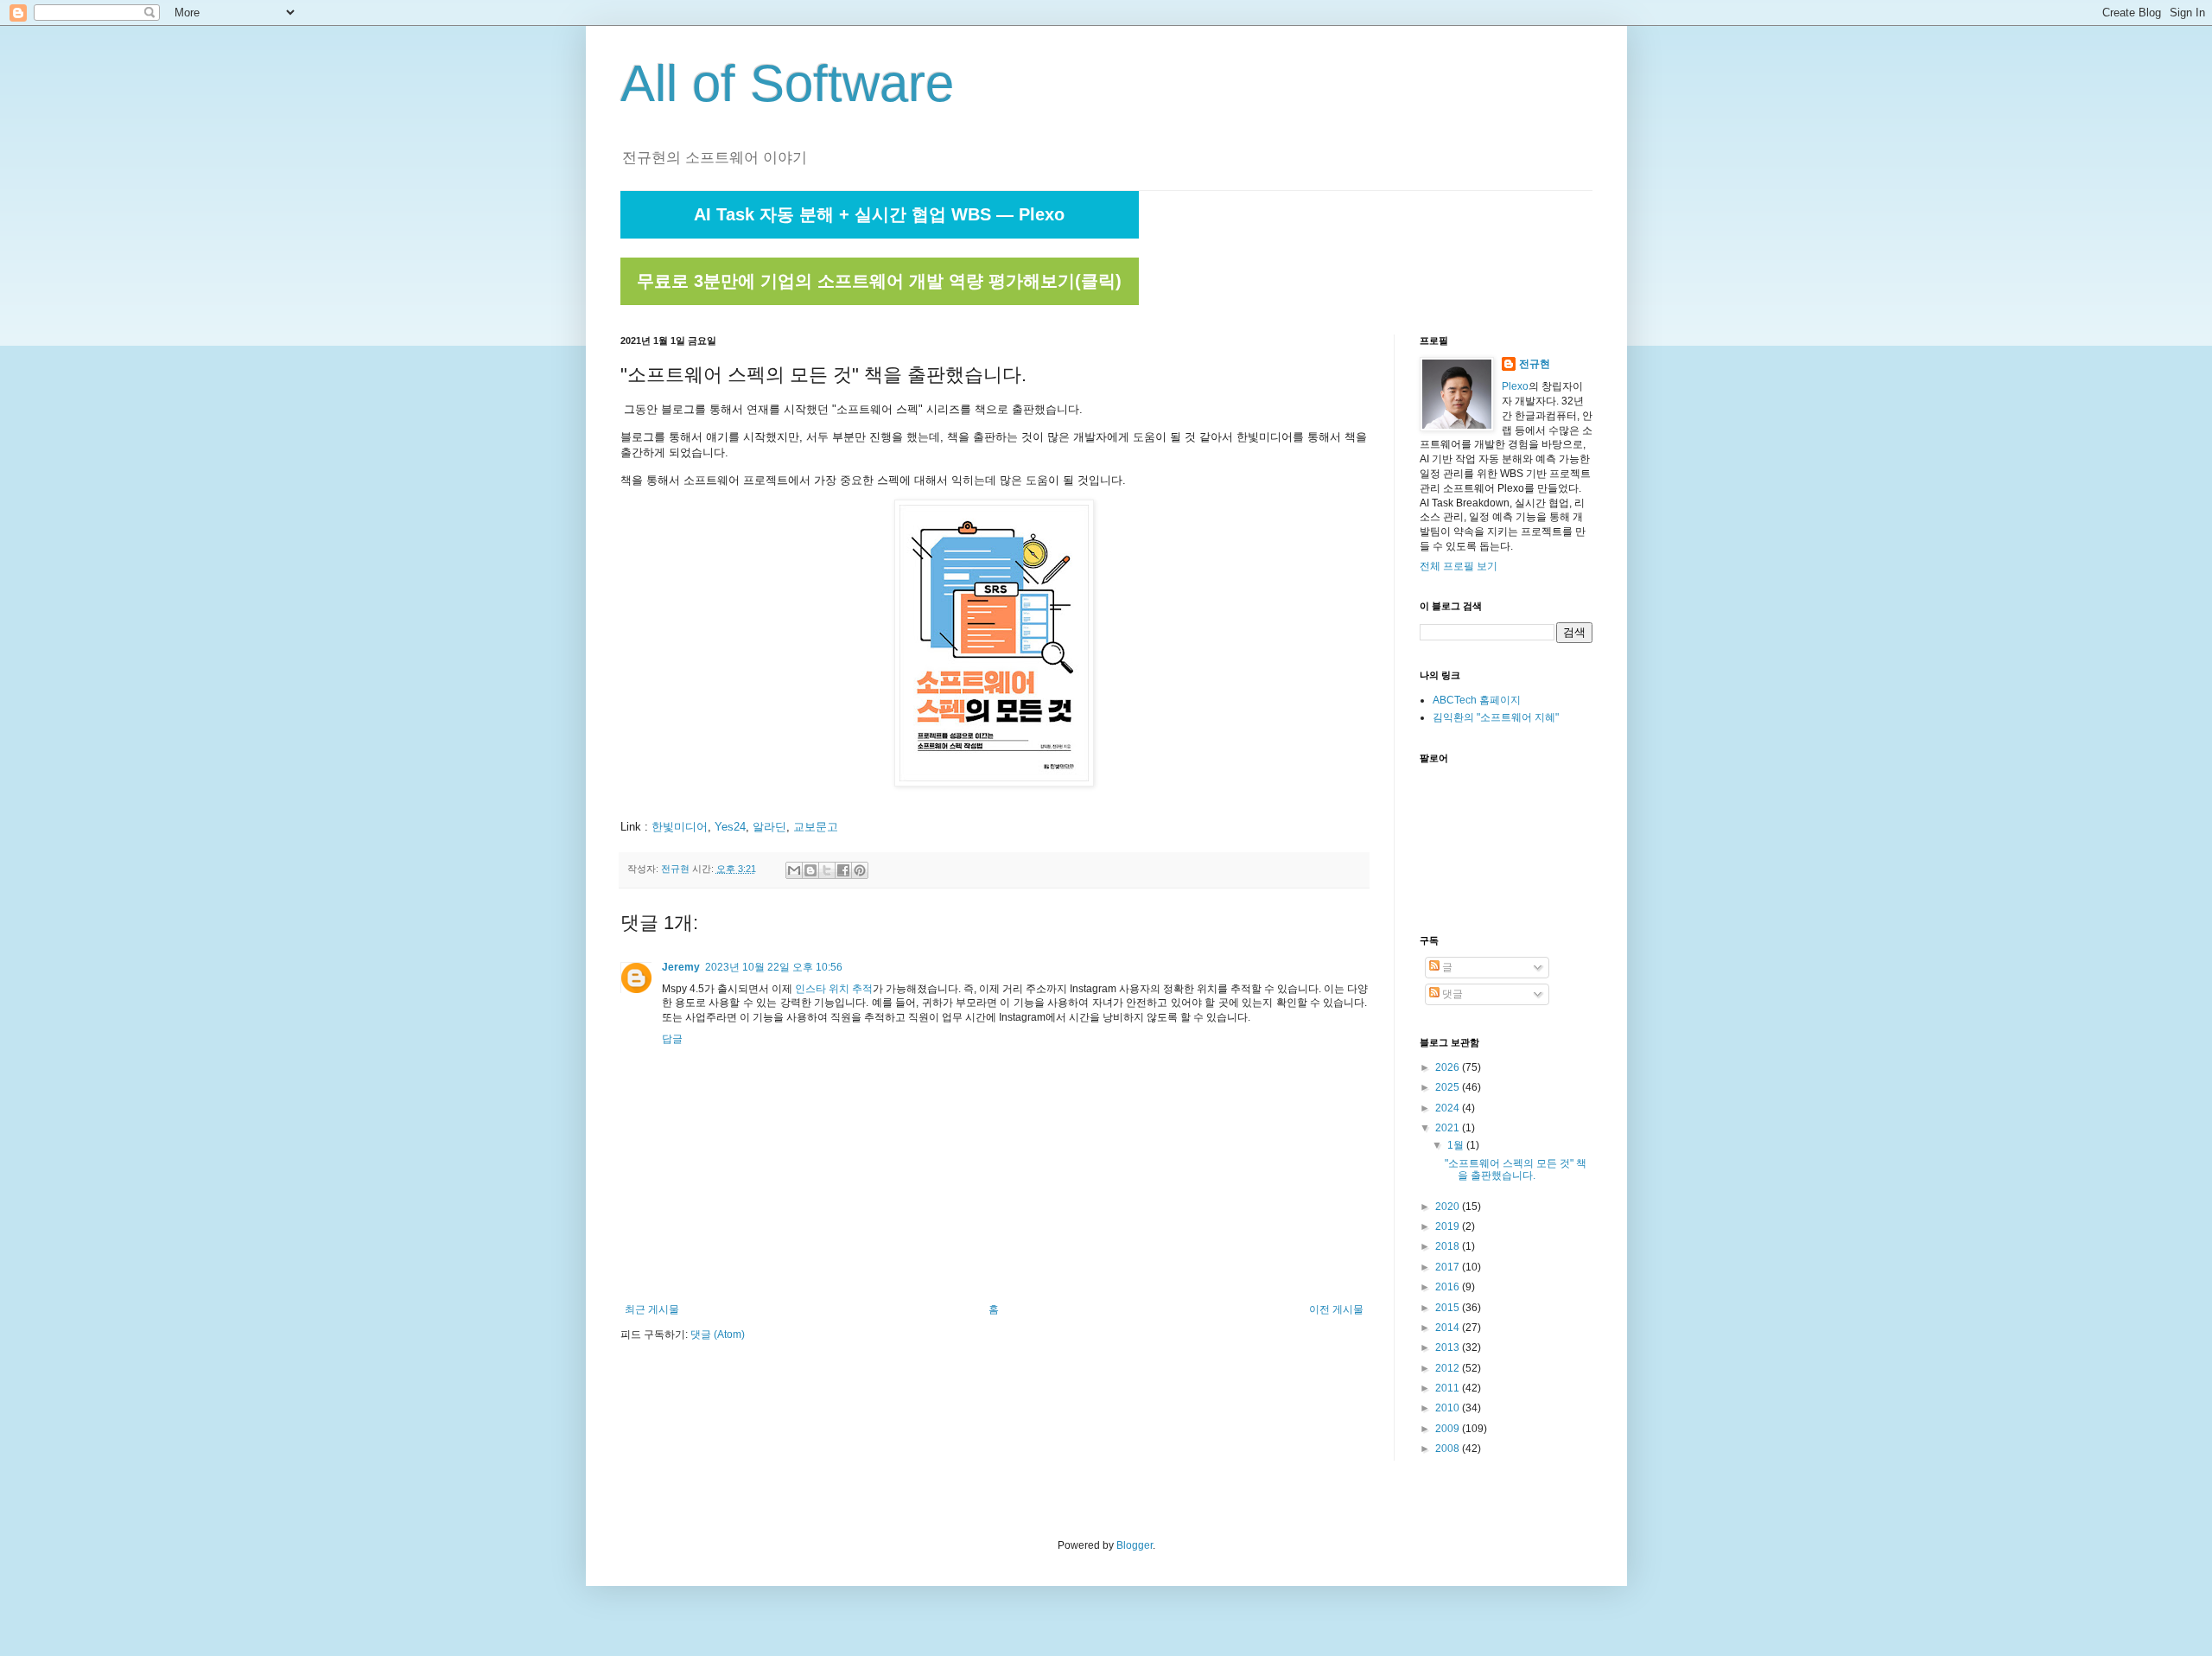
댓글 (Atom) (718, 1334)
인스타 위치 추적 (834, 989)
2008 (1449, 1449)
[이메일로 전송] (794, 870)
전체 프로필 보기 (1459, 566)
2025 (1449, 1087)
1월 (1457, 1145)
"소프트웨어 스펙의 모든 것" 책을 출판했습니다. (1516, 1169)
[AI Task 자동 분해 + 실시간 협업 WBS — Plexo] (880, 235)
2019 (1449, 1226)
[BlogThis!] (810, 870)
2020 (1449, 1207)
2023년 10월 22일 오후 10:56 (774, 967)
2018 (1449, 1246)
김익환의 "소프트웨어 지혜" (1496, 717)
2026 (1449, 1067)
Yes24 (730, 827)
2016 (1449, 1287)
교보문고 (816, 827)
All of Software (787, 83)
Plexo (1515, 386)
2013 (1449, 1347)
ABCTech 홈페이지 (1477, 700)
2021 (1449, 1128)
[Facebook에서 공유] (843, 870)
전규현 (1535, 364)
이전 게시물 (1336, 1309)
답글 (672, 1039)
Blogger (1135, 1545)
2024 (1449, 1108)
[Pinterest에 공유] (860, 870)
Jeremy (681, 967)
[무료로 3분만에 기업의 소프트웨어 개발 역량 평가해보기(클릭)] (880, 302)
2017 (1449, 1267)
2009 (1449, 1429)
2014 (1449, 1328)
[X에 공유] (827, 870)
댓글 (1451, 994)
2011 (1449, 1388)
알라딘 (769, 827)
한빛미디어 (680, 827)
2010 (1449, 1408)
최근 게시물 (652, 1309)
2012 (1449, 1368)
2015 (1449, 1308)
